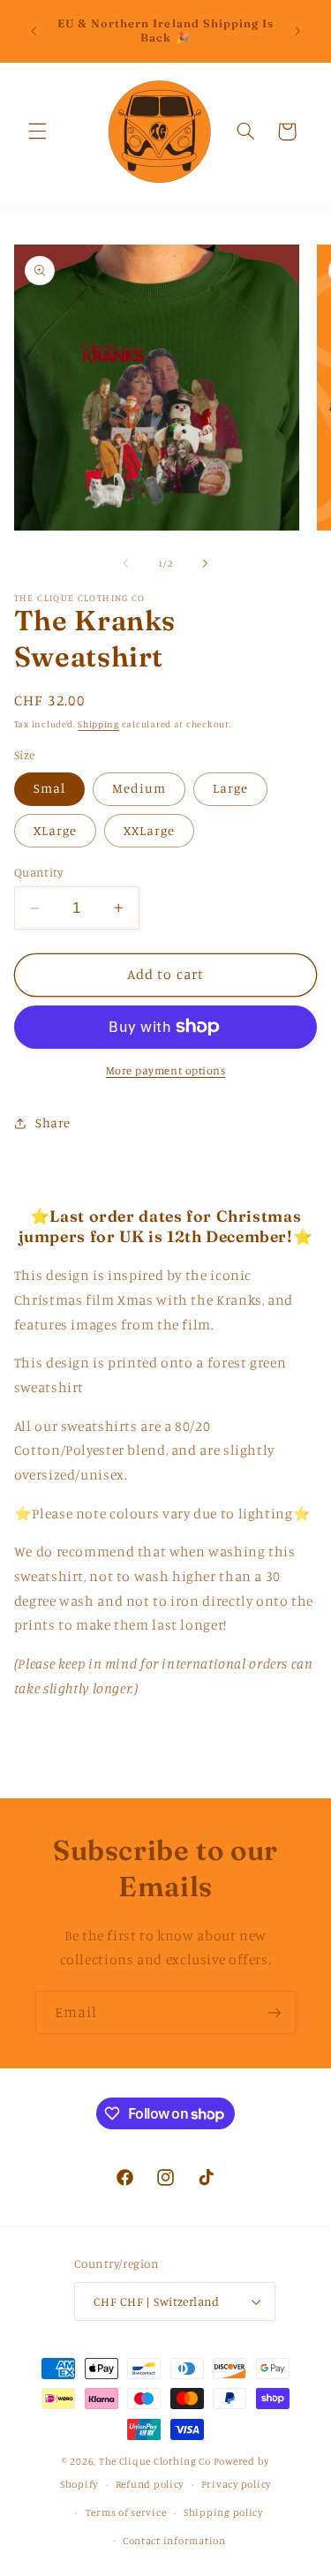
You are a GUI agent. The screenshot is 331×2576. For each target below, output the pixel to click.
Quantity (38, 872)
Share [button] (53, 1122)
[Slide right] (206, 563)
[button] (37, 132)
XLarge (55, 830)
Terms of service (126, 2512)
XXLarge (149, 830)
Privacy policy (236, 2484)
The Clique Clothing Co (155, 2461)
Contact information (174, 2541)
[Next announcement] (297, 31)
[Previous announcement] (34, 31)
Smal (49, 788)
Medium (139, 788)
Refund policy (150, 2484)
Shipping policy (223, 2512)
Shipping (98, 724)
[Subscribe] (275, 2012)
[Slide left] (125, 563)
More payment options (166, 1070)
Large (230, 788)
